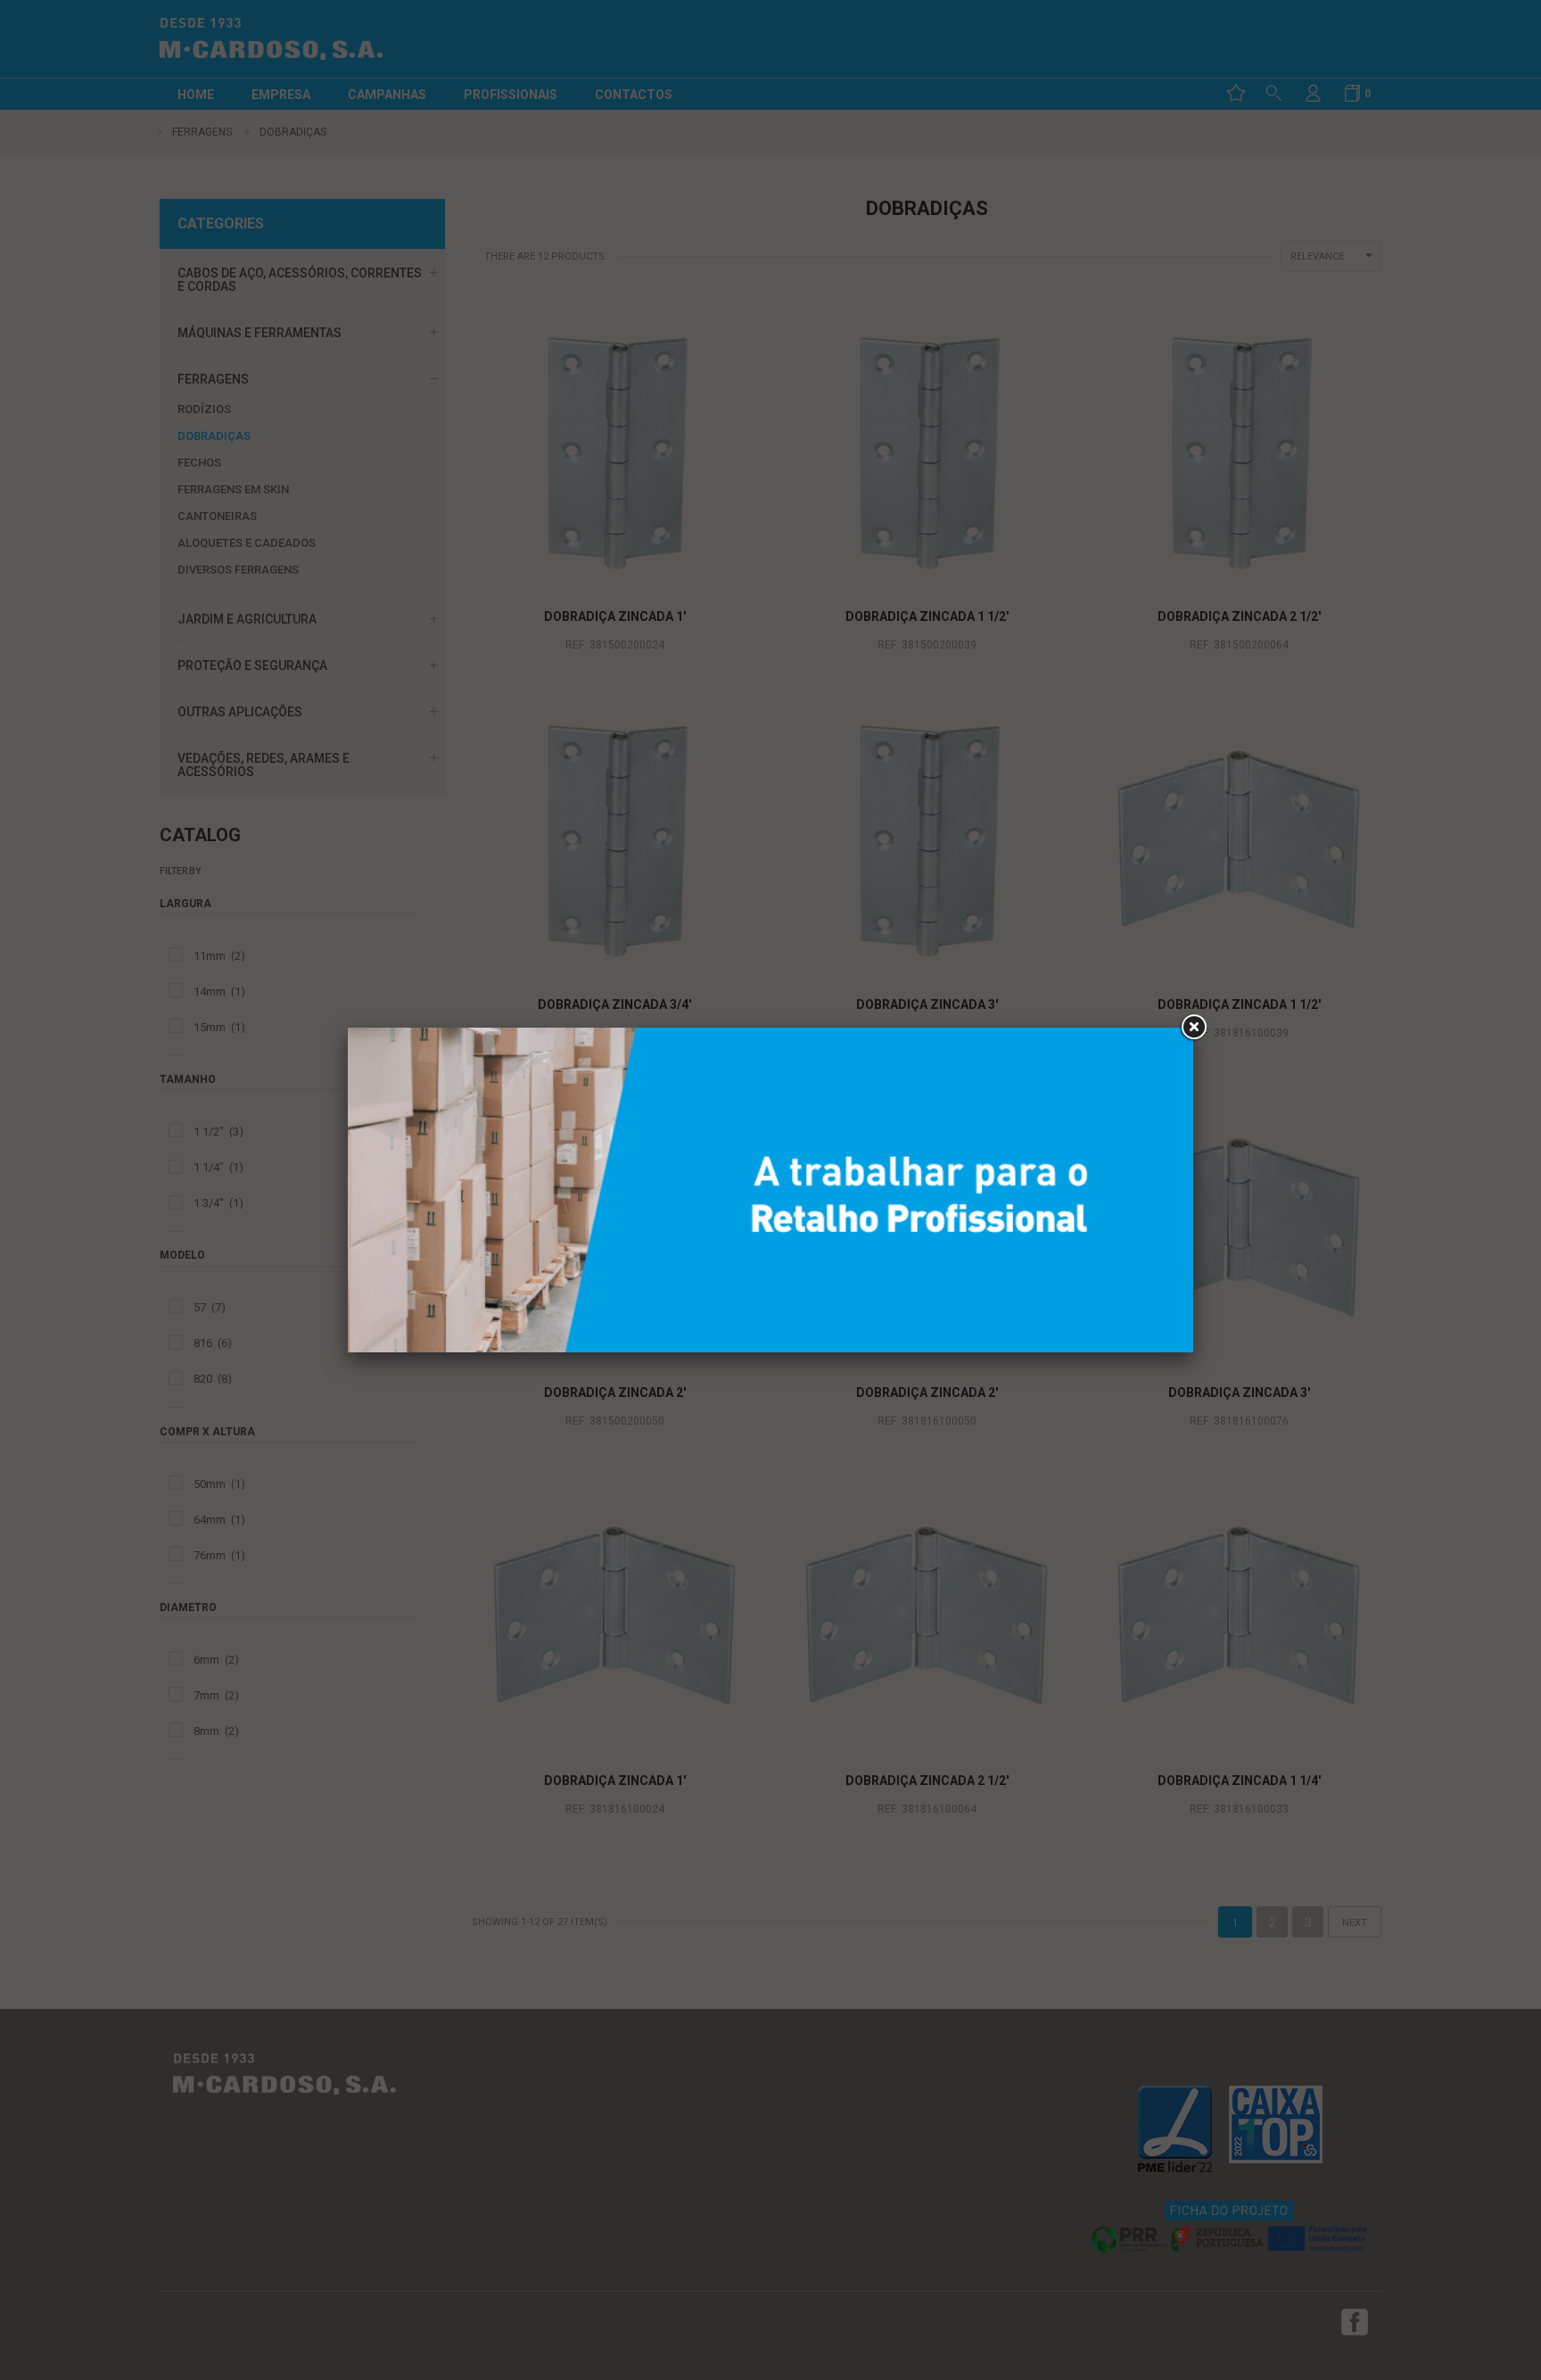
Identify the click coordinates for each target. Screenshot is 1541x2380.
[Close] (1193, 1028)
